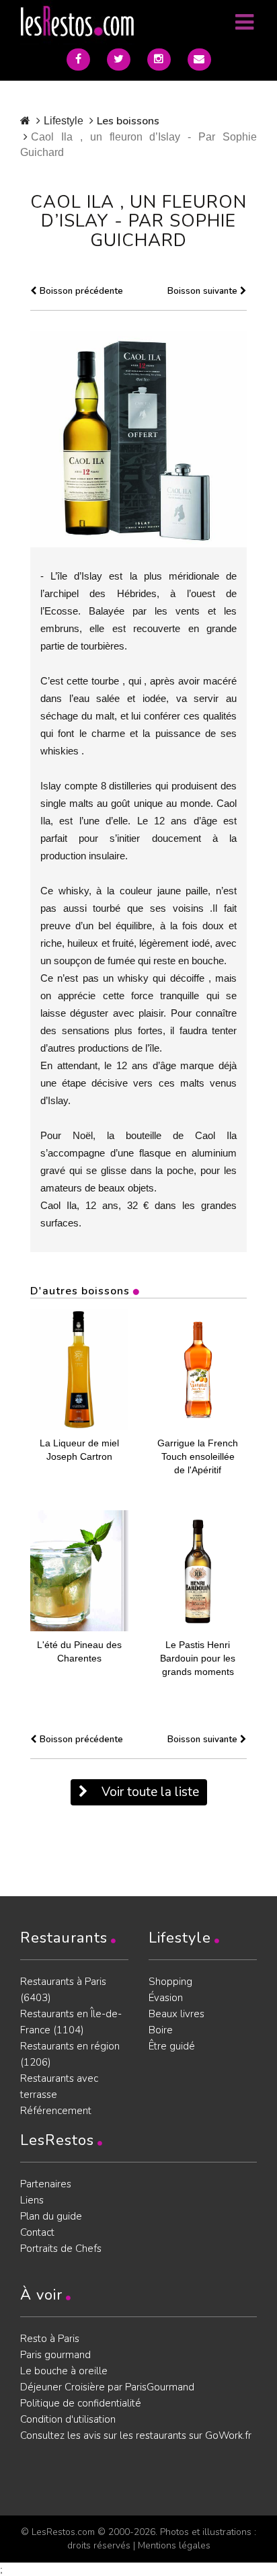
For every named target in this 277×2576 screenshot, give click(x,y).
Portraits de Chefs (61, 2249)
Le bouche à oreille (64, 2371)
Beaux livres (176, 2014)
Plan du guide (51, 2216)
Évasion (166, 1998)
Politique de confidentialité (81, 2403)
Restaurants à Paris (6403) (63, 1990)
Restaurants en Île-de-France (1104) (71, 2022)
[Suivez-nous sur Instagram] (159, 60)
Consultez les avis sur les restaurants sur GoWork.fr (136, 2435)
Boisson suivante (204, 291)
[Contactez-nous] (199, 60)
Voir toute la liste (149, 1792)
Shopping (170, 1982)
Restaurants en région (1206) (70, 2054)
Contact (37, 2232)
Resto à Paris (50, 2339)
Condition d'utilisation (68, 2419)
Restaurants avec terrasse (59, 2086)
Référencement (56, 2111)
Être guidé (172, 2046)
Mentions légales (174, 2545)
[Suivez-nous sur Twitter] (119, 60)
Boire (161, 2030)
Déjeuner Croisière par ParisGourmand (107, 2387)
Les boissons (128, 121)
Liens (32, 2200)
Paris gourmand (55, 2355)
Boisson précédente (80, 291)
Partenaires (46, 2184)
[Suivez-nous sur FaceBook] (78, 60)
